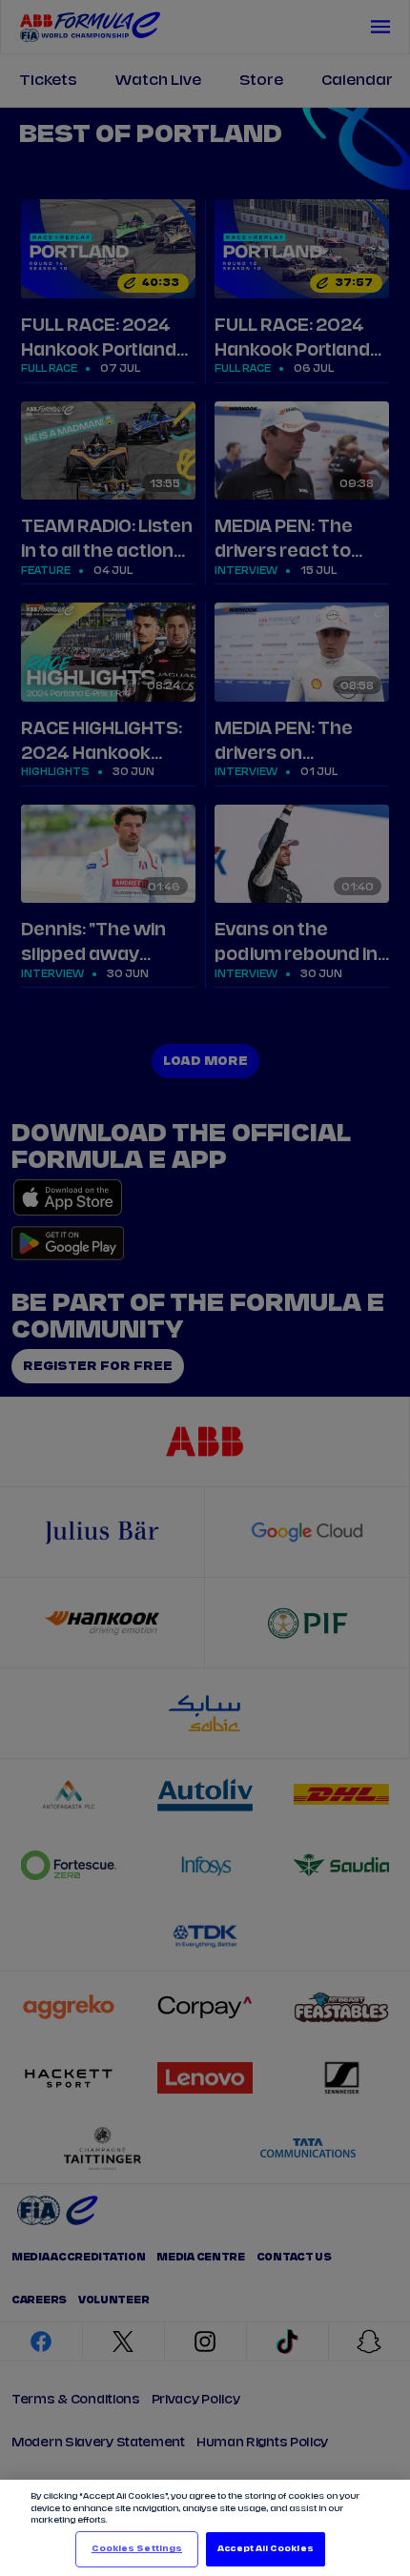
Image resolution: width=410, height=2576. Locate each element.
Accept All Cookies (265, 2549)
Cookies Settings (137, 2549)
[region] (205, 2528)
